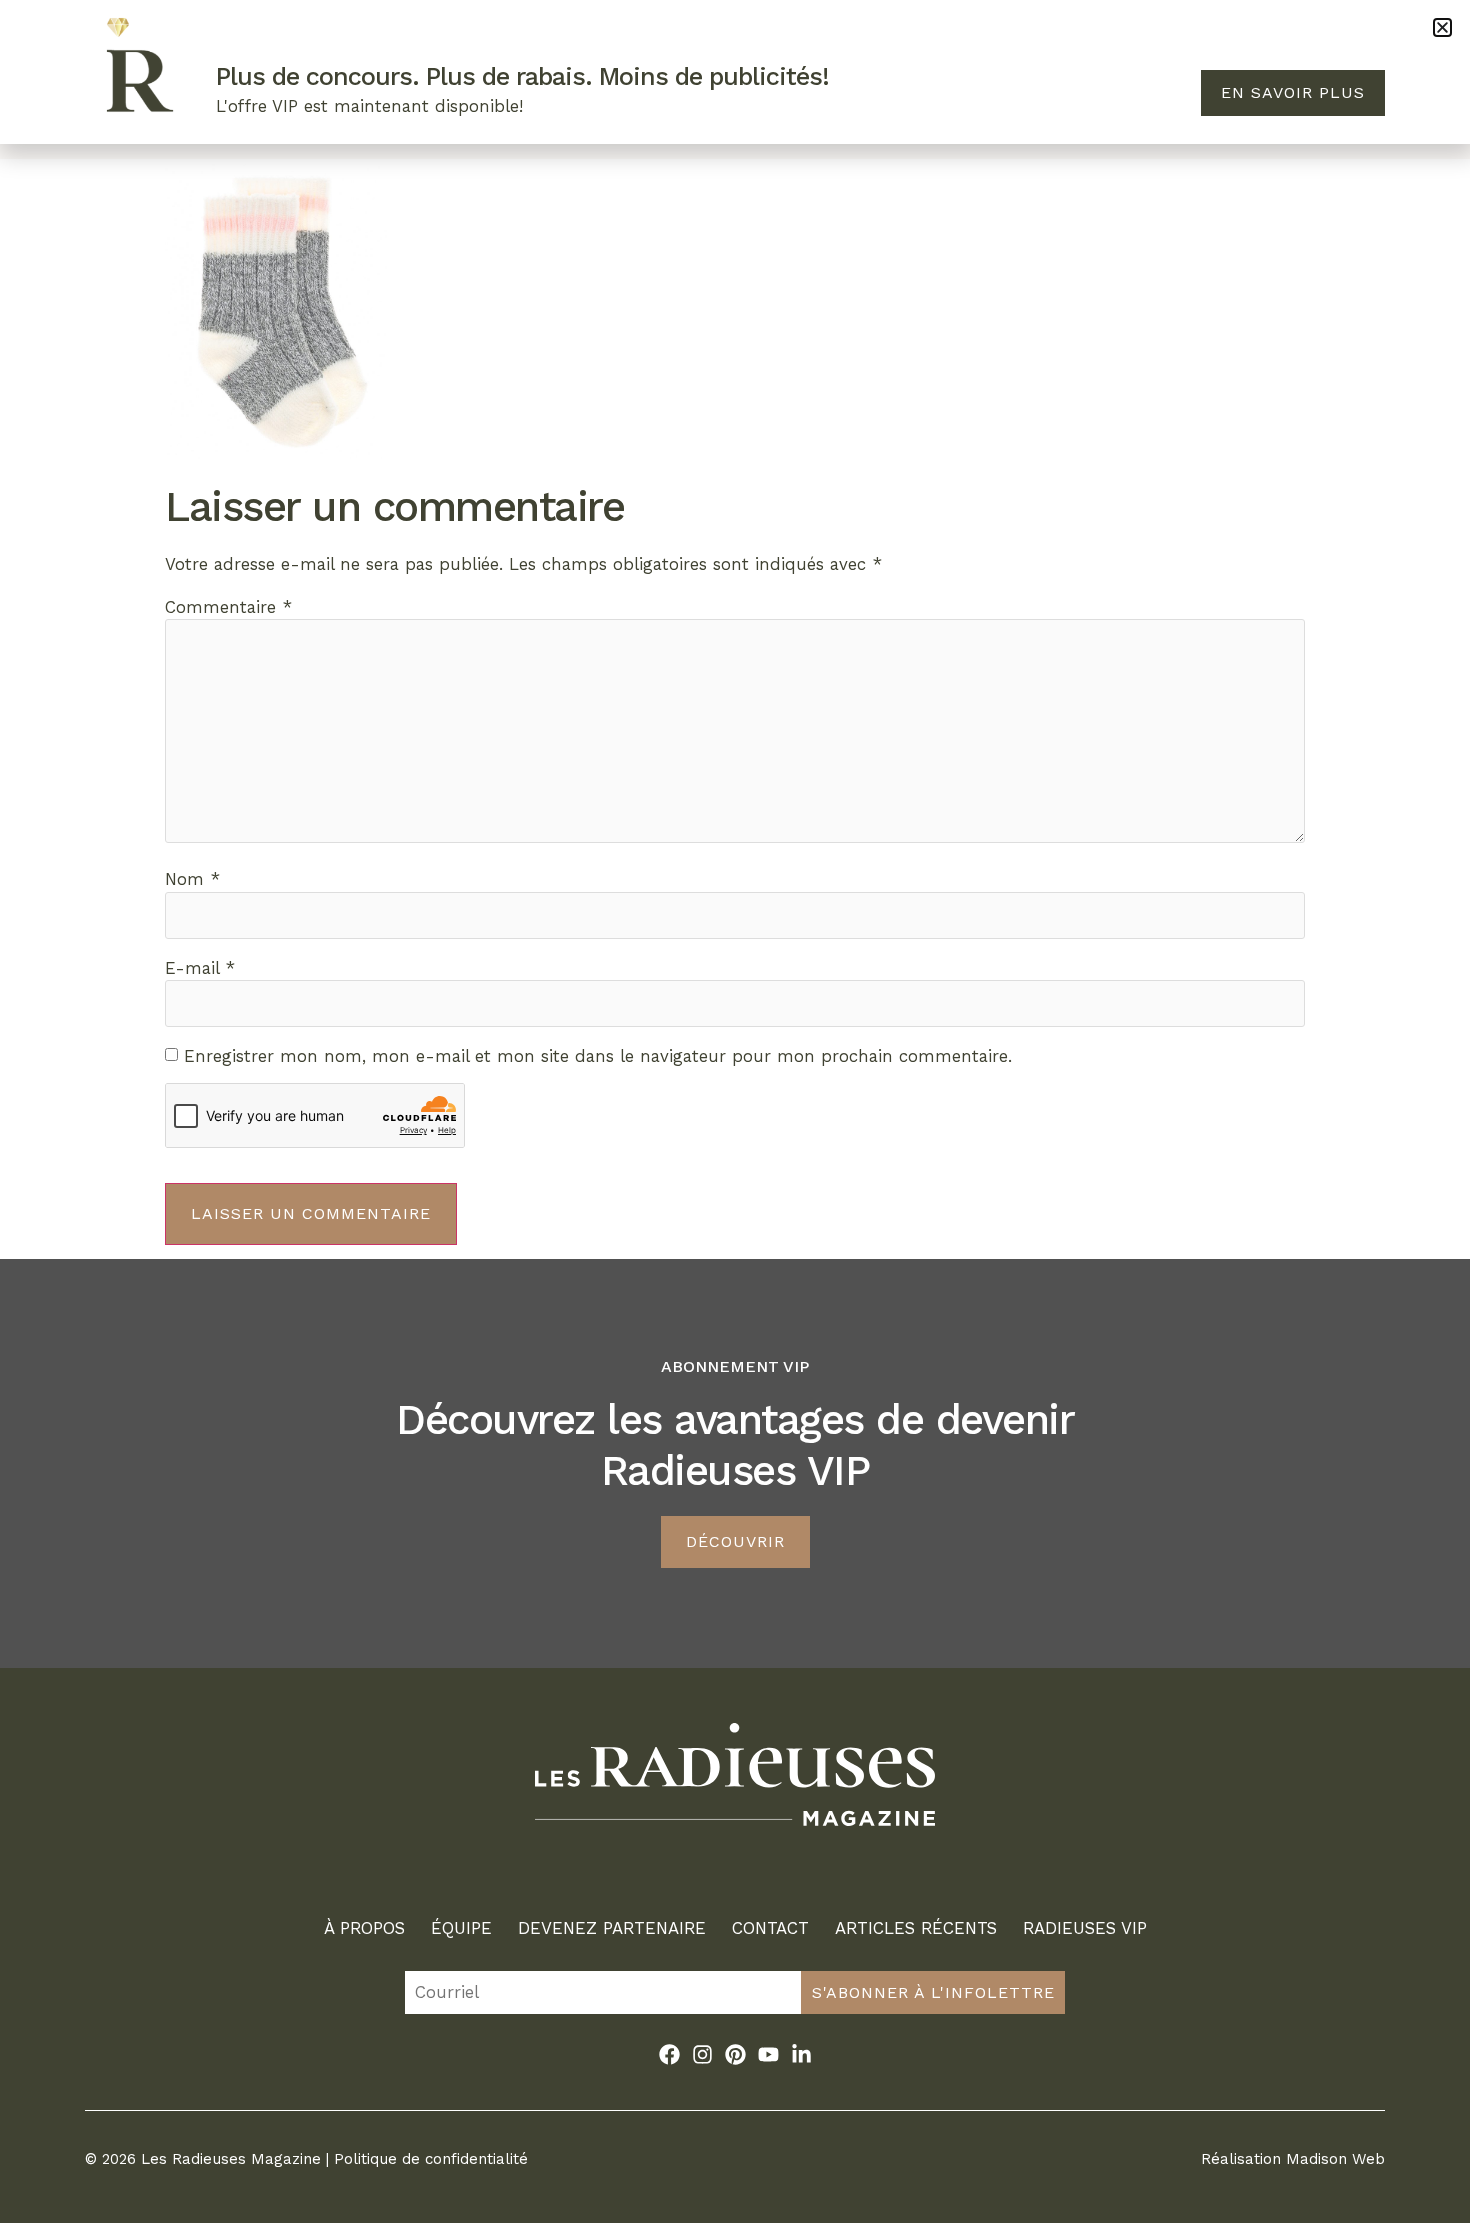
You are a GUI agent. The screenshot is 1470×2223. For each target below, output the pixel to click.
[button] (1442, 27)
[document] (735, 1111)
